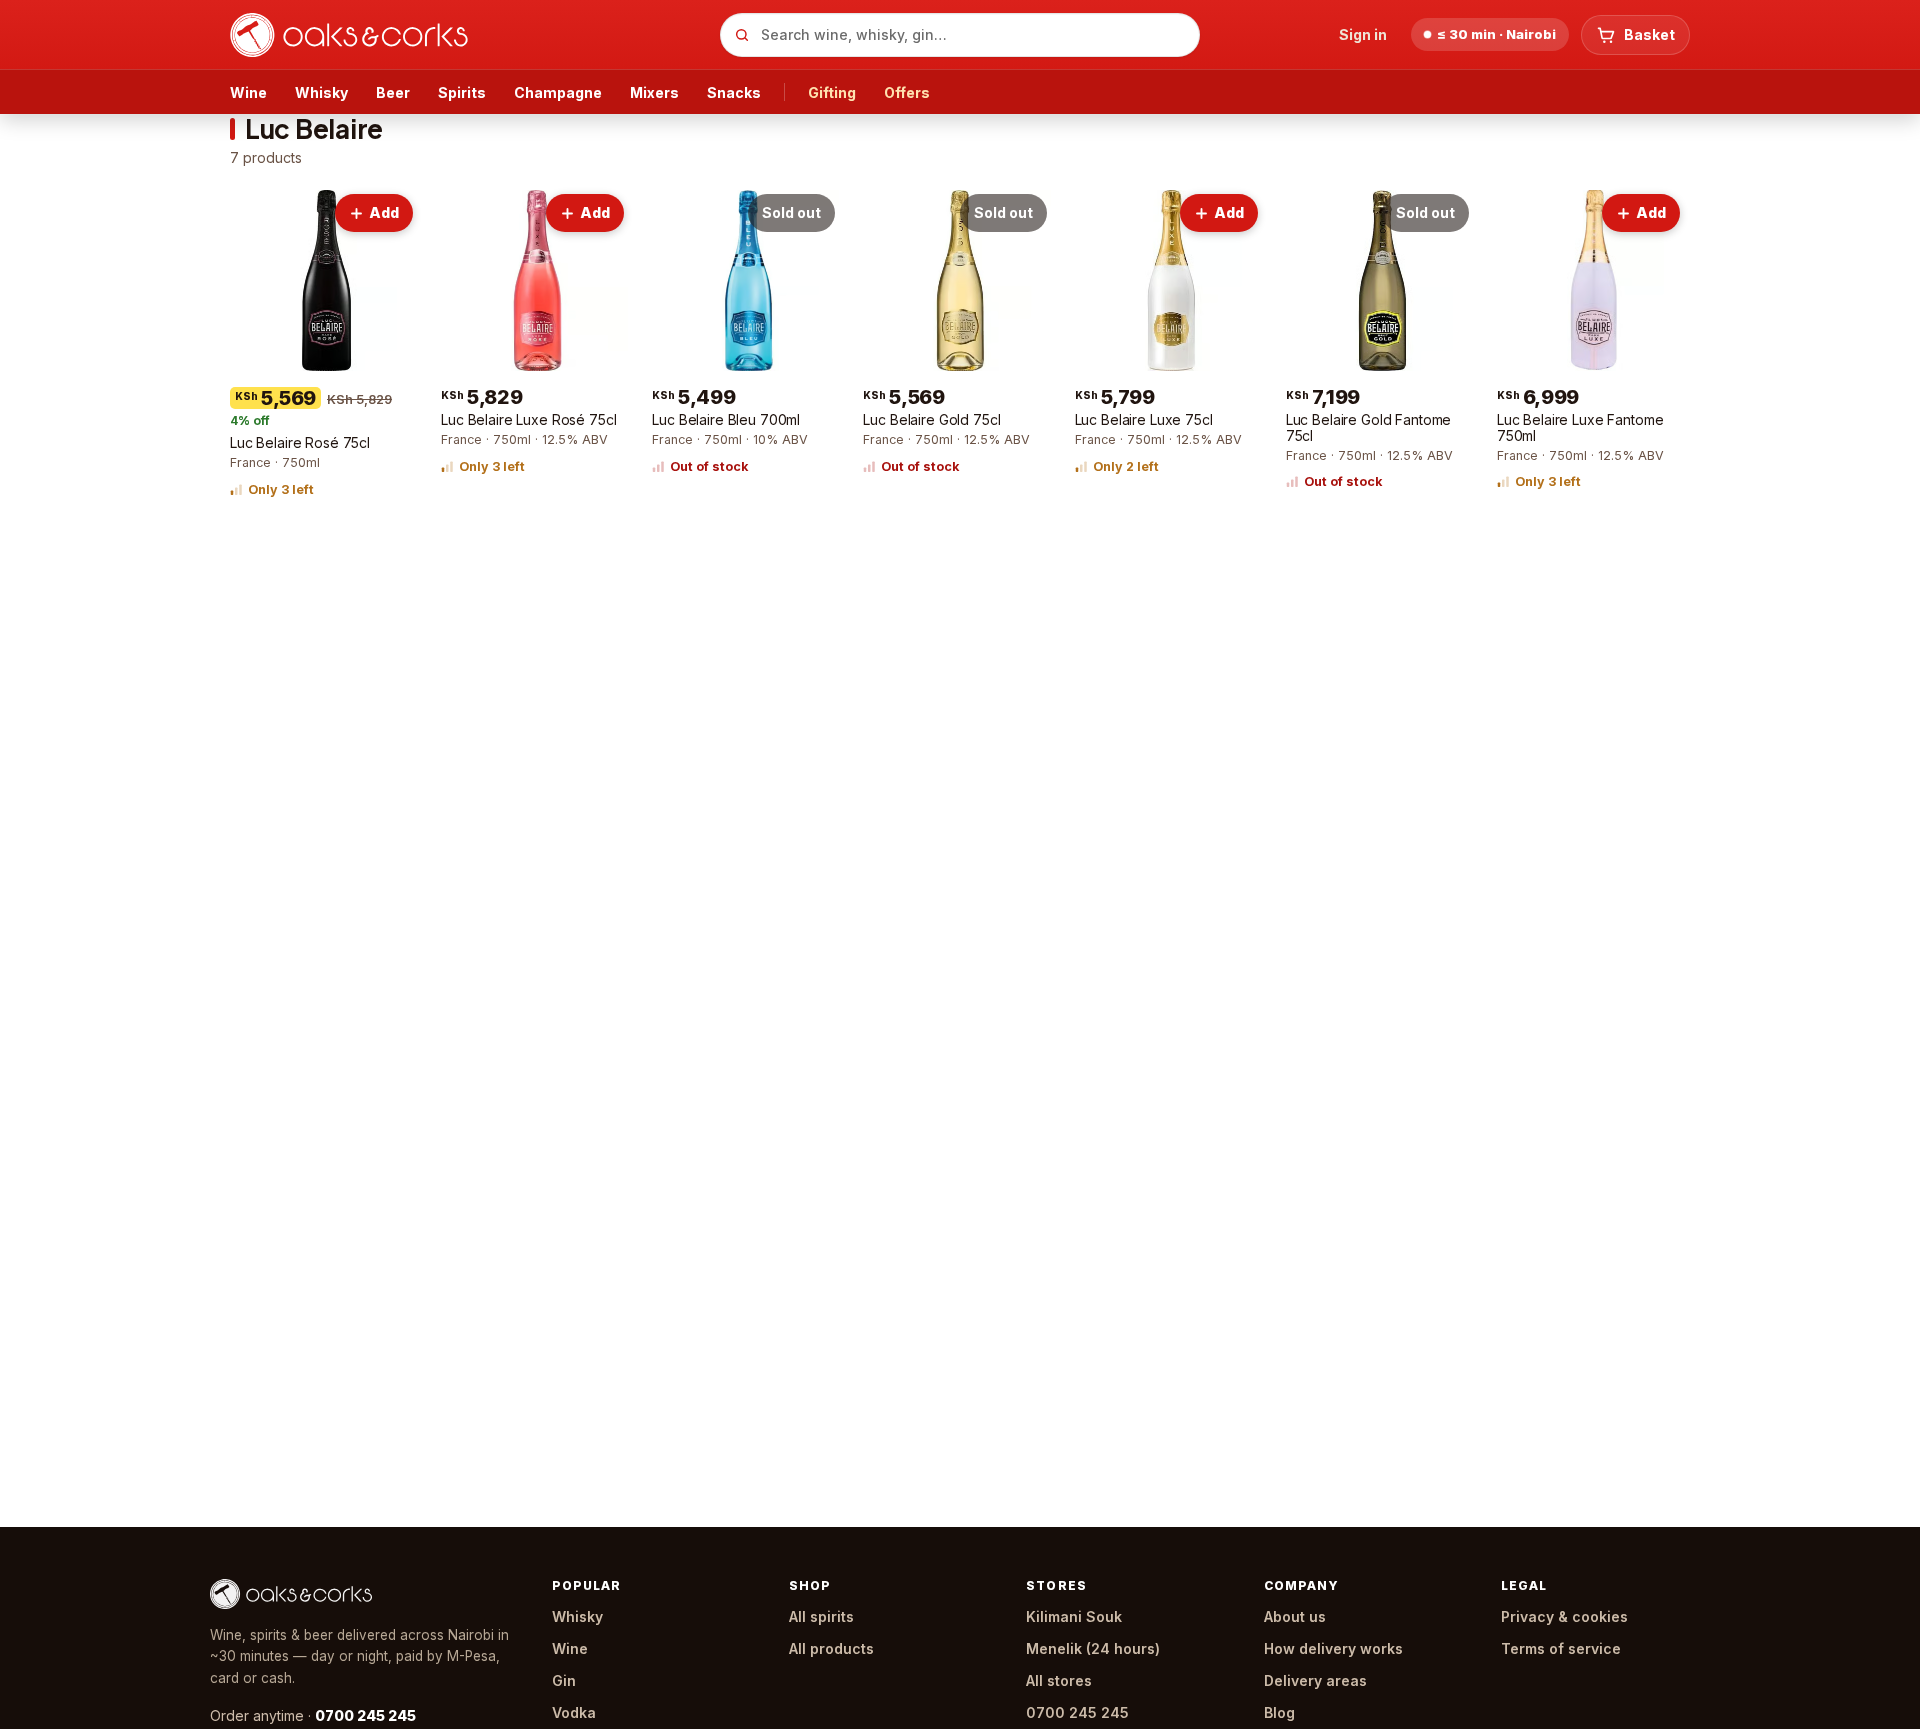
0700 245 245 (365, 1715)
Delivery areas (1315, 1680)
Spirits (462, 92)
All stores (1059, 1680)
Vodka (574, 1712)
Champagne (558, 92)
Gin (564, 1680)
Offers (907, 92)
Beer (393, 92)
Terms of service (1561, 1648)
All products (831, 1648)
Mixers (654, 92)
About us (1295, 1616)
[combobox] (960, 35)
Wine (248, 92)
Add (384, 212)
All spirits (821, 1616)
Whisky (321, 92)
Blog (1279, 1712)
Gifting (832, 92)
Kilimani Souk (1074, 1616)
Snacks (734, 92)
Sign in (1363, 34)
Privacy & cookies (1564, 1616)
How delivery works (1333, 1648)
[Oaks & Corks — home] (467, 35)
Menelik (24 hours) (1093, 1648)
